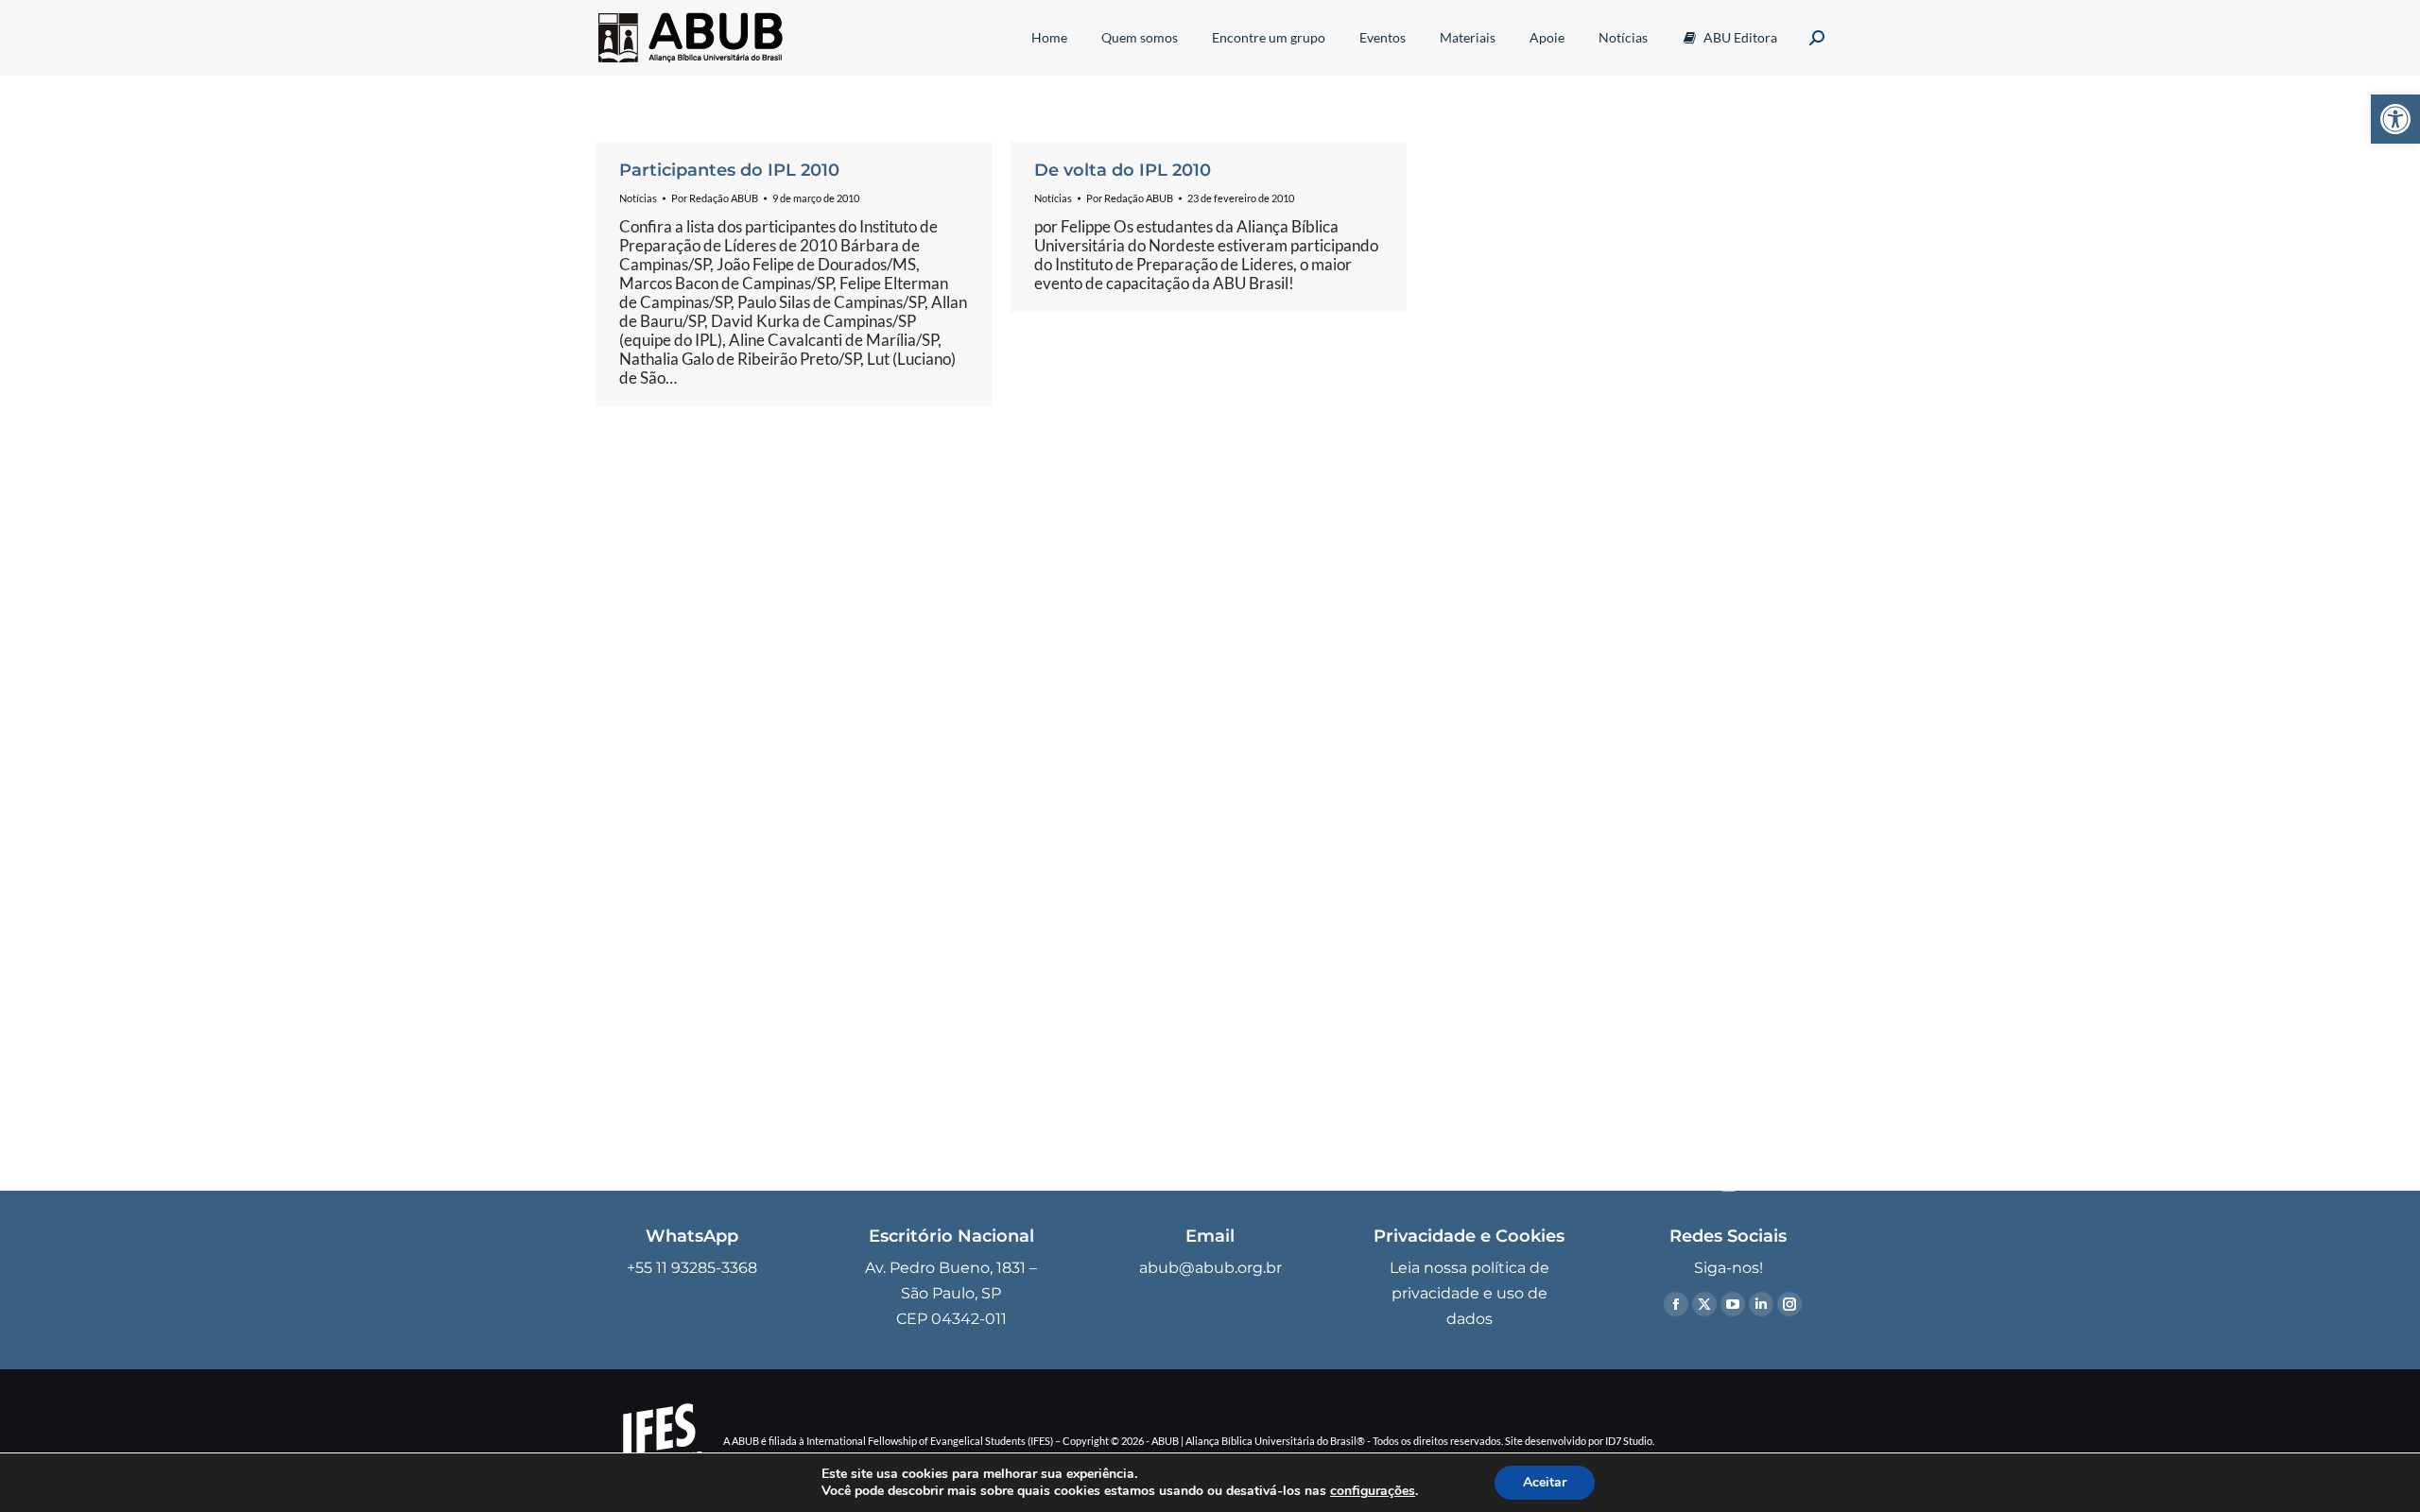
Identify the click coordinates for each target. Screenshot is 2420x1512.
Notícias (638, 198)
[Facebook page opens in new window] (1676, 1304)
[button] (2395, 119)
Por (715, 198)
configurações (1373, 1491)
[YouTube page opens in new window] (1733, 1304)
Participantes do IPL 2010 (729, 170)
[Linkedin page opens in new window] (1761, 1304)
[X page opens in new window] (1704, 1304)
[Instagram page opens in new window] (1789, 1304)
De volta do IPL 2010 (1123, 170)
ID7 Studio (1629, 1441)
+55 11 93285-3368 (692, 1268)
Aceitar (1545, 1482)
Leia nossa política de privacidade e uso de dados (1469, 1293)
